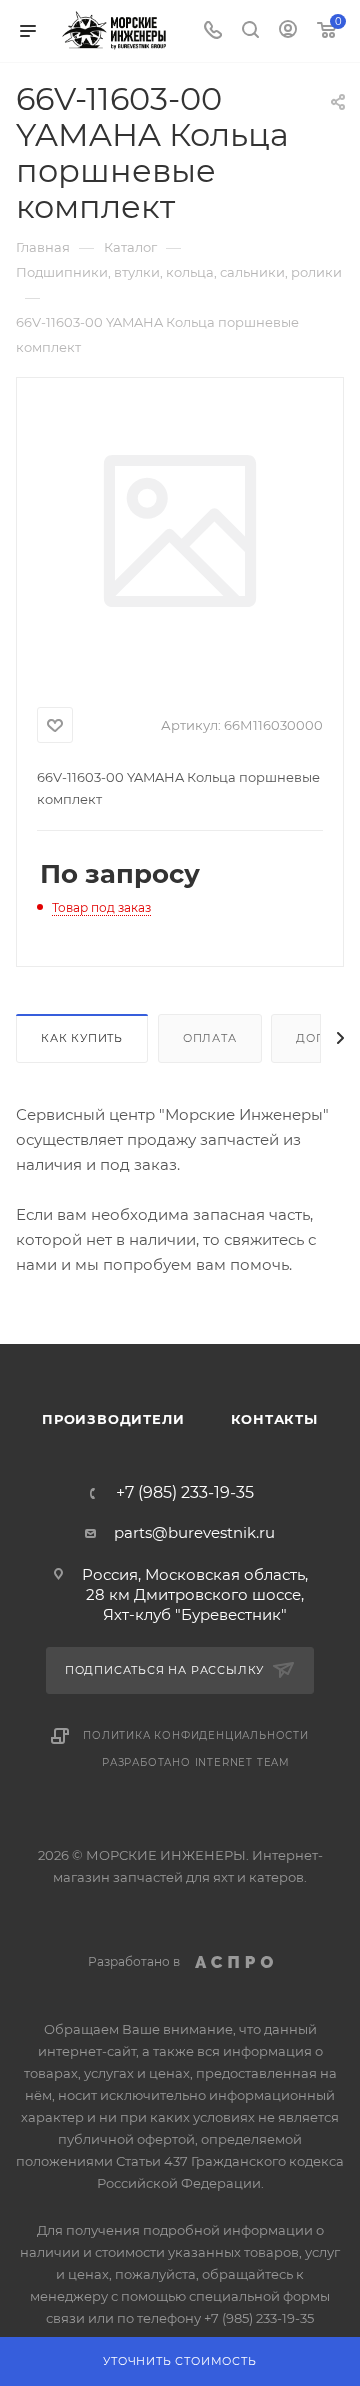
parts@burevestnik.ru (194, 1532)
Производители (113, 1419)
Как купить (82, 1038)
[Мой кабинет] (288, 31)
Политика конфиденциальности (196, 1735)
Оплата (210, 1038)
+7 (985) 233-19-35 (185, 1493)
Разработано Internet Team (196, 1762)
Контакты (274, 1419)
